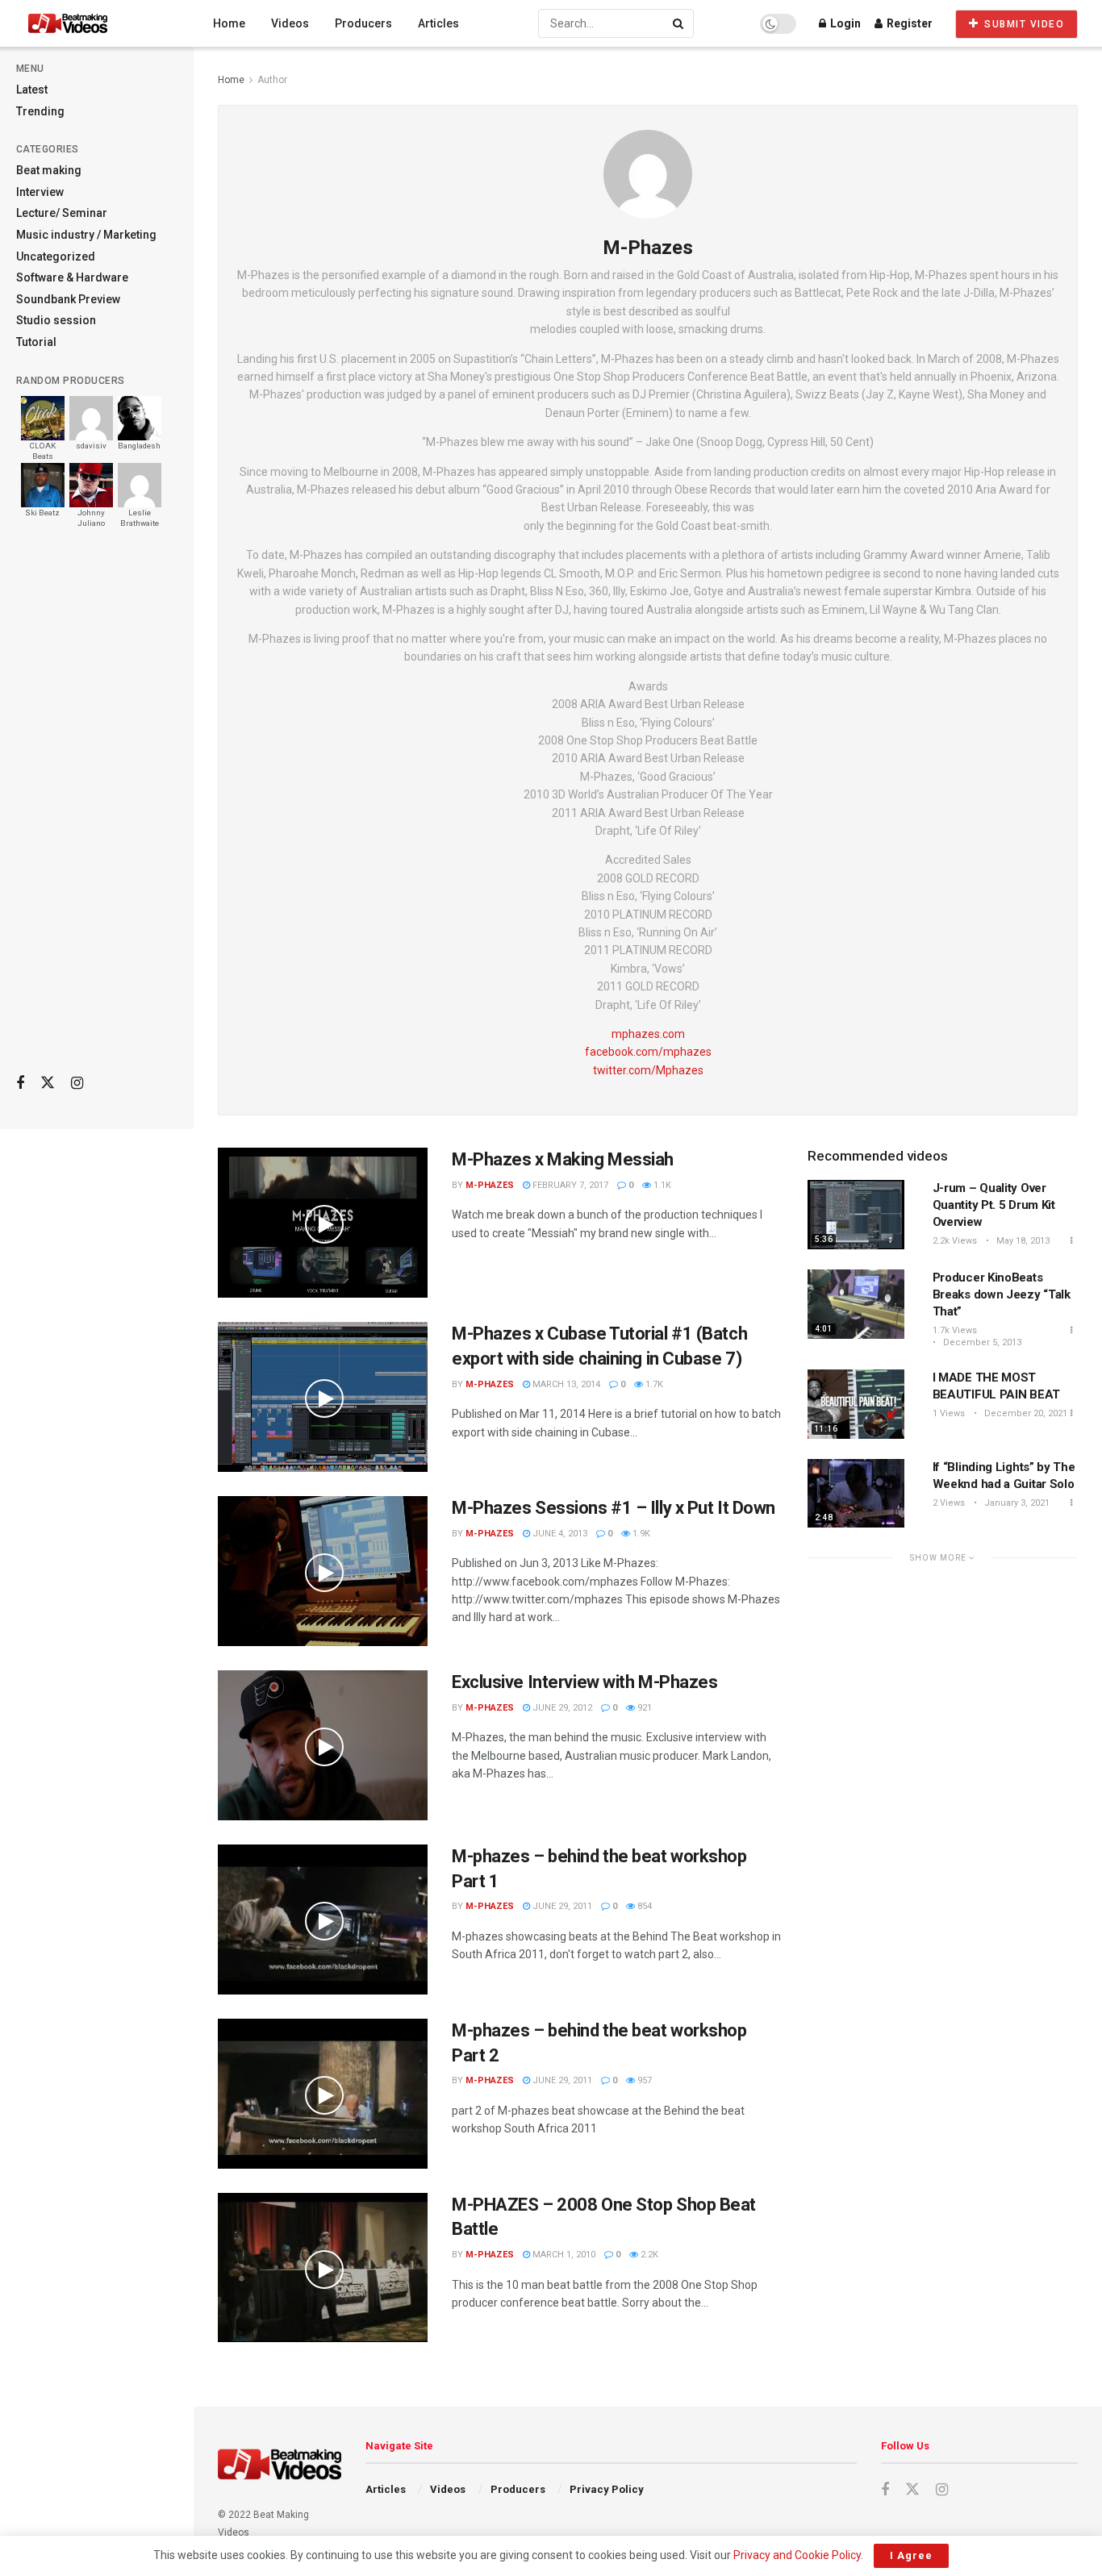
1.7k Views (955, 1330)
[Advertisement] (97, 807)
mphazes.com (648, 1034)
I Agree (911, 2555)
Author (272, 80)
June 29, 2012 (561, 1708)
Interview (40, 192)
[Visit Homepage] (98, 23)
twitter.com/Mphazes (648, 1070)
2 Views (949, 1503)
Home (229, 23)
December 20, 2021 (1025, 1413)
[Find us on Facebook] (20, 1084)
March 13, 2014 (565, 1384)
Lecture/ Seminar (62, 213)
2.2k (648, 2255)
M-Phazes (490, 1185)
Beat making (49, 170)
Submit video (1023, 24)
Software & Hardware (72, 277)
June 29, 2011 (561, 1906)
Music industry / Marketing (86, 235)
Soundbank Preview (68, 299)
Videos (290, 23)
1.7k (653, 1384)
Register (908, 23)
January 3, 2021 (1016, 1503)
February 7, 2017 (569, 1185)
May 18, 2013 (1022, 1241)
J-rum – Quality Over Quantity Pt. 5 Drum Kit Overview (994, 1205)
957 (643, 2080)
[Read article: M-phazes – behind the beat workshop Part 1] (323, 1919)
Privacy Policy (607, 2489)
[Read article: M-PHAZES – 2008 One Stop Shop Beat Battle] (323, 2268)
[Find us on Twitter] (48, 1083)
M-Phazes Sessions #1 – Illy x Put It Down (614, 1508)
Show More (939, 1558)
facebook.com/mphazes (648, 1052)
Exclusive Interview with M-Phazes (584, 1682)
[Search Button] (679, 23)
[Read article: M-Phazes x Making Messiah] (323, 1223)
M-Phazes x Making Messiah (563, 1159)
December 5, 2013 (981, 1342)
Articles (438, 23)
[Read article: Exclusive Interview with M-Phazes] (323, 1745)
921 (643, 1708)
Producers (363, 23)
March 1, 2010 (563, 2255)
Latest (32, 90)
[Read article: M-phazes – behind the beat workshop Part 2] (323, 2094)
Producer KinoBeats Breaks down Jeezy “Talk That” (1002, 1294)
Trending (40, 111)
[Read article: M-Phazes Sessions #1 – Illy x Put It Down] (323, 1571)
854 (643, 1906)
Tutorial (36, 342)
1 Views (949, 1413)
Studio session (56, 320)
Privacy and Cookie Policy (797, 2555)
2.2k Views (955, 1241)
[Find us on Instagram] (77, 1084)
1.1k (661, 1185)
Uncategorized (56, 256)
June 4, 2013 (559, 1534)
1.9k (640, 1534)
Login (844, 23)
